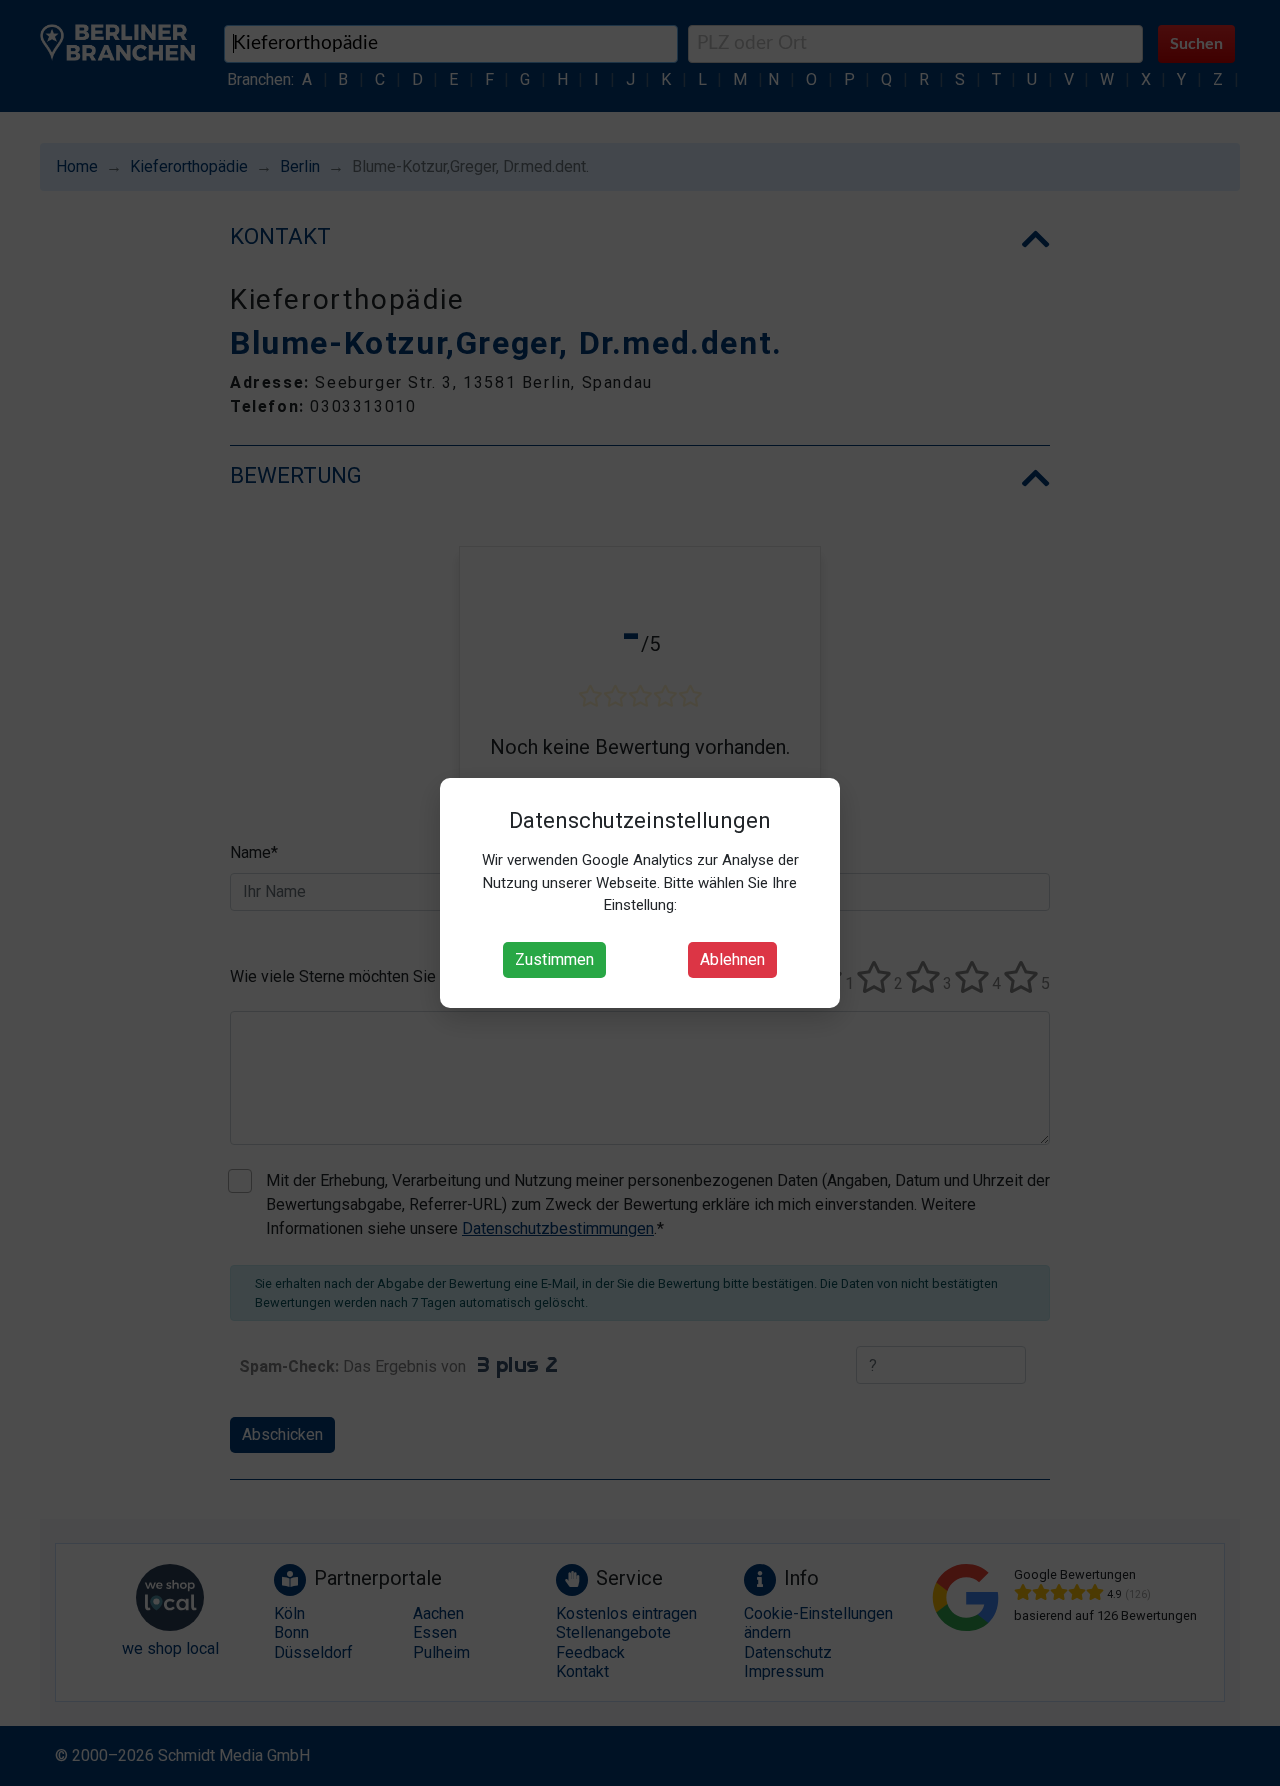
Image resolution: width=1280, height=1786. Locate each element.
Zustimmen (554, 959)
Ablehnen (732, 959)
